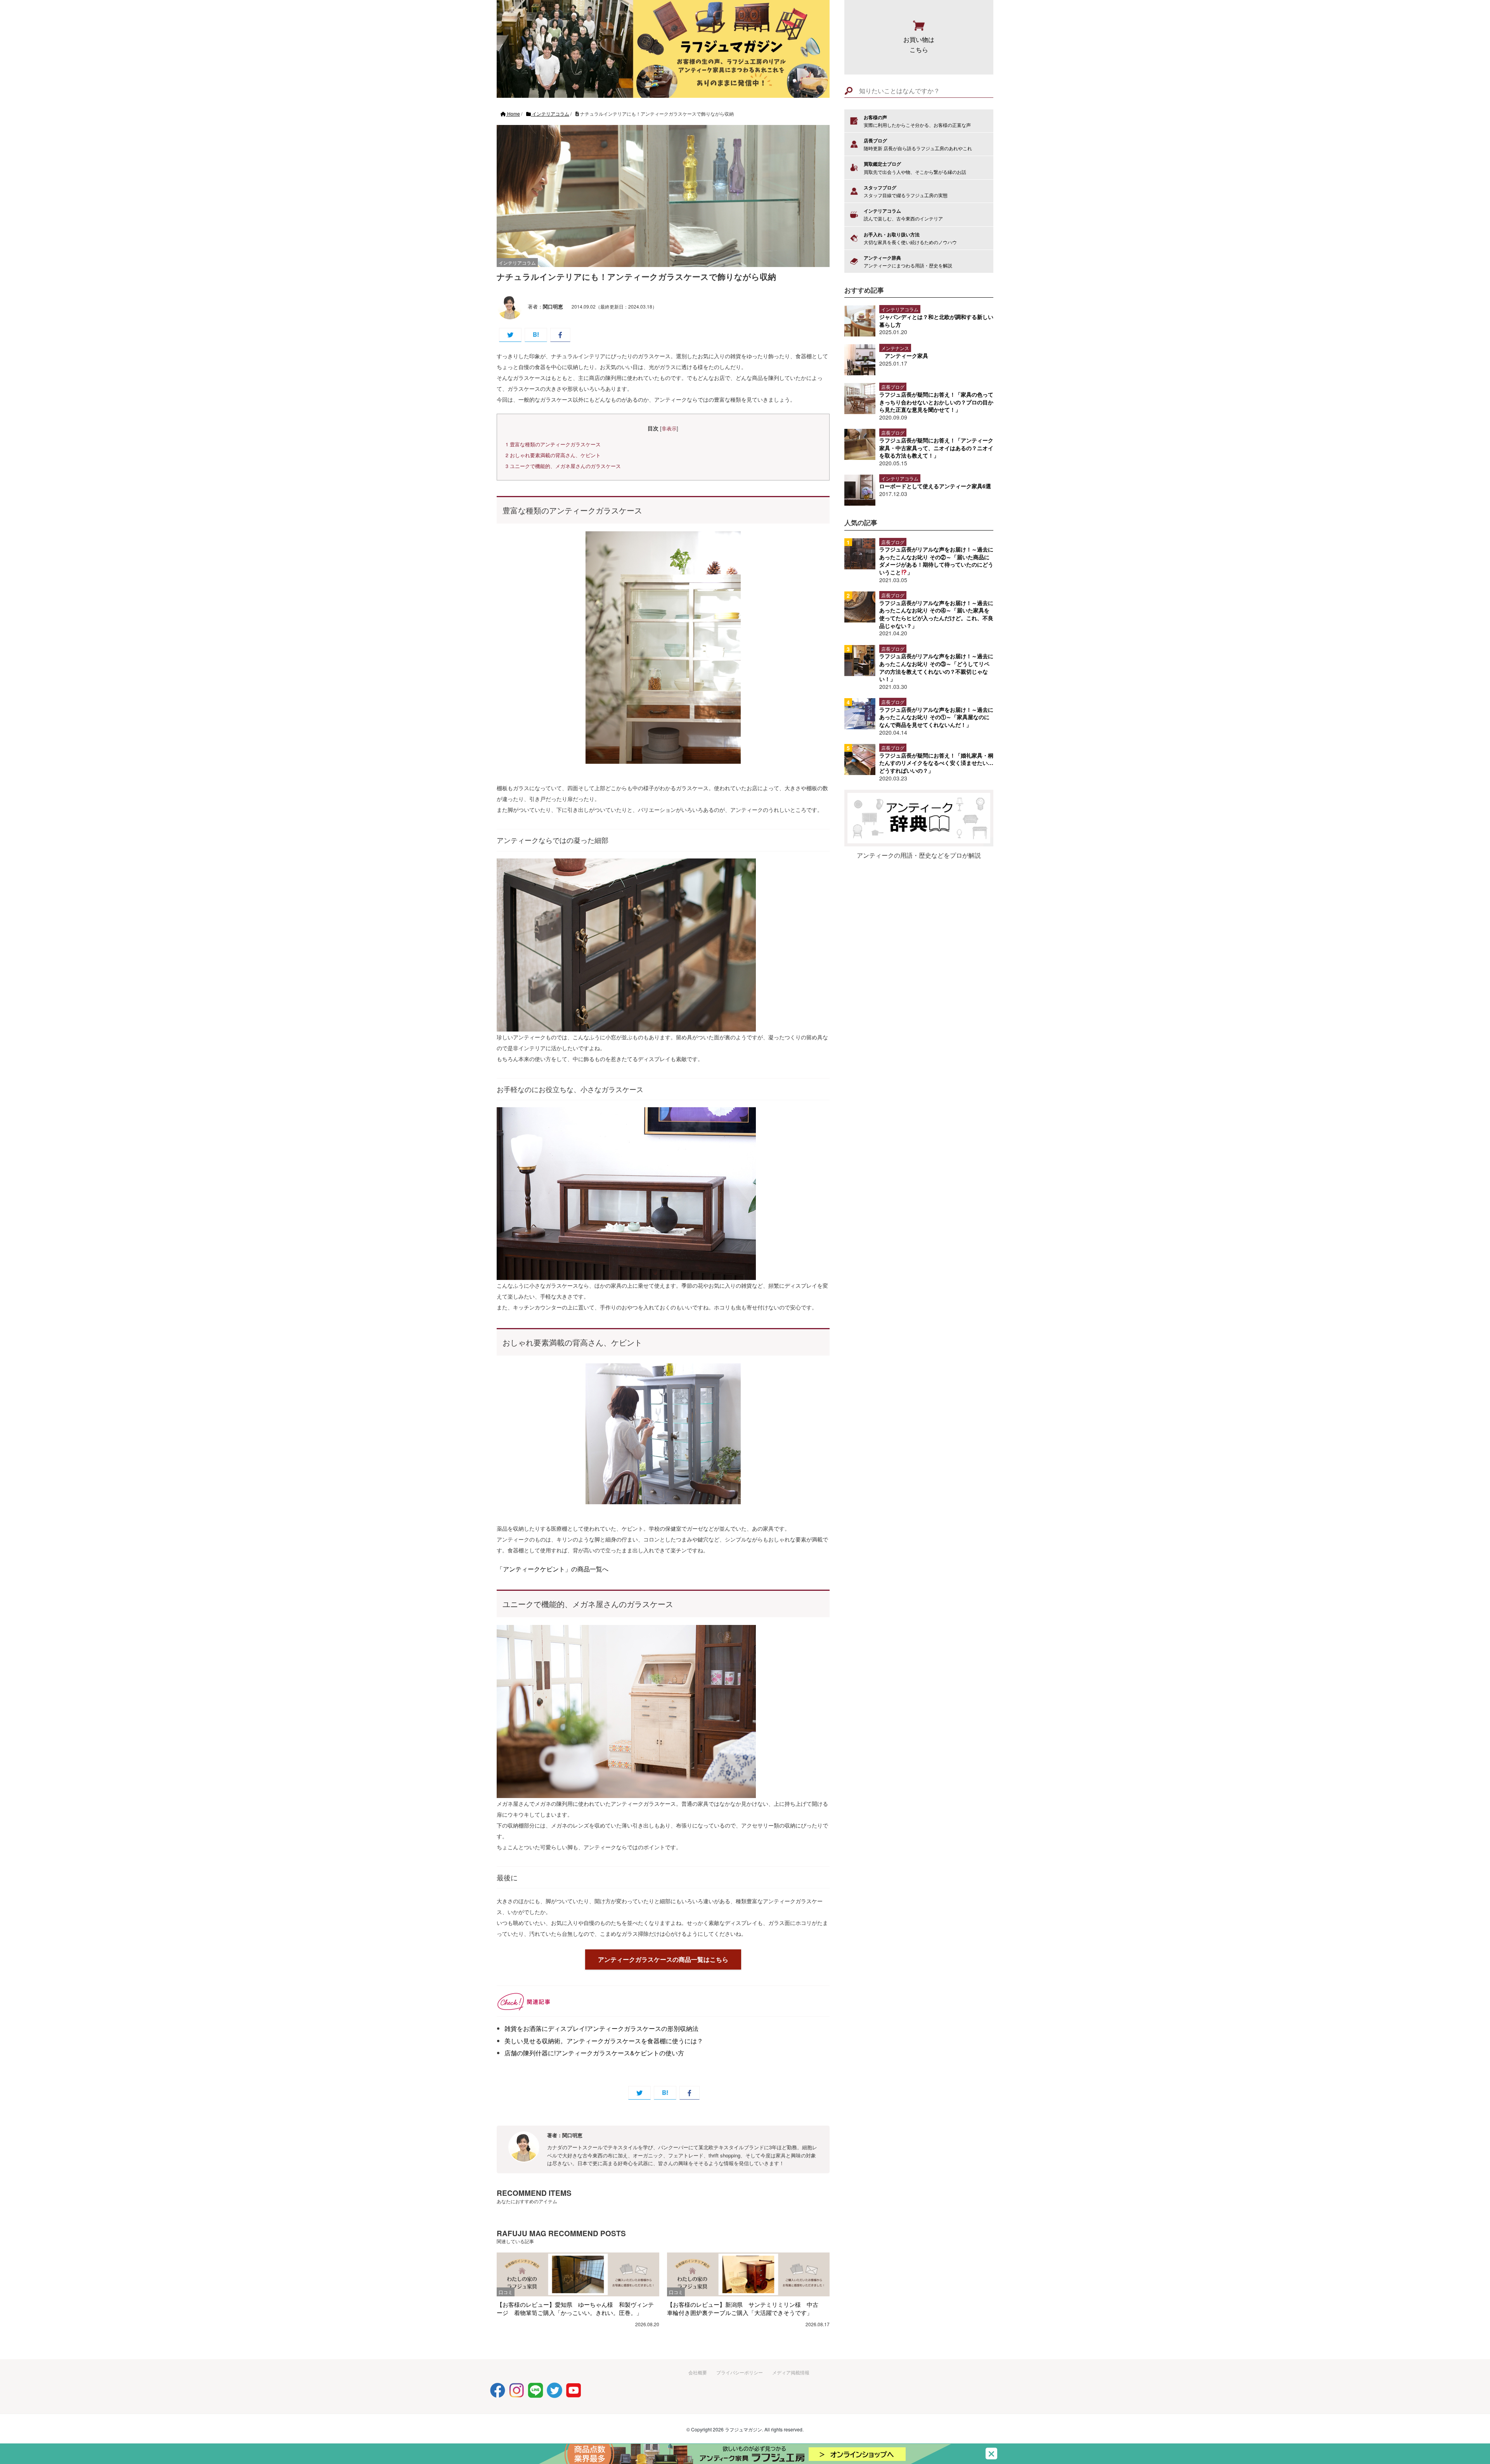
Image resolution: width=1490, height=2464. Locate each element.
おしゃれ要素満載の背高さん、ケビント (553, 455)
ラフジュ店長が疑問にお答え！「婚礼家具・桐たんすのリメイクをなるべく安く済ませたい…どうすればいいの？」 (936, 763)
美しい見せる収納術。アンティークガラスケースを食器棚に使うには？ (604, 2041)
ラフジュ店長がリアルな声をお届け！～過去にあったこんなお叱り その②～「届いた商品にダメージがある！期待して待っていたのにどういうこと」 (936, 561)
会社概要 (698, 2372)
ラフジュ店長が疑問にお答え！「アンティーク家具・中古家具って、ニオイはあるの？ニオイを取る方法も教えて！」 (936, 448)
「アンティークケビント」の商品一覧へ (553, 1569)
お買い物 (919, 44)
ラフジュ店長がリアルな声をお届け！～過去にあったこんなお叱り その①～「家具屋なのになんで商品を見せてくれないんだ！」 (936, 717)
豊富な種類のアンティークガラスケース (553, 444)
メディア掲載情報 (791, 2372)
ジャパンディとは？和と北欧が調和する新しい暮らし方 (936, 321)
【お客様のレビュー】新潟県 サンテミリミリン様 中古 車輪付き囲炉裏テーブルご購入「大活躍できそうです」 (746, 2308)
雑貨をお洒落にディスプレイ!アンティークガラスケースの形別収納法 (601, 2028)
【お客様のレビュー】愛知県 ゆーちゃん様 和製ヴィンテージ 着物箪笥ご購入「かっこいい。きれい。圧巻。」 (575, 2308)
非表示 (669, 428)
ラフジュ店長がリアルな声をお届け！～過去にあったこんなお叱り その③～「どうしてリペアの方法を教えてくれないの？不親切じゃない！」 (936, 667)
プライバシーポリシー (740, 2372)
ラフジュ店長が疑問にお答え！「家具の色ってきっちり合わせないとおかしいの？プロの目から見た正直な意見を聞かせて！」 (936, 402)
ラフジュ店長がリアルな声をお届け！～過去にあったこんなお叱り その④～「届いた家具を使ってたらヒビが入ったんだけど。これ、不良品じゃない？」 (936, 614)
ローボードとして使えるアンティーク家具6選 (935, 486)
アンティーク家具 (906, 355)
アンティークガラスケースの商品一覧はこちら (663, 1959)
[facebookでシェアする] (560, 335)
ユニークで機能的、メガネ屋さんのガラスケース (563, 466)
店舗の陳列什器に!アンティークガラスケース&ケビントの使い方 (594, 2053)
